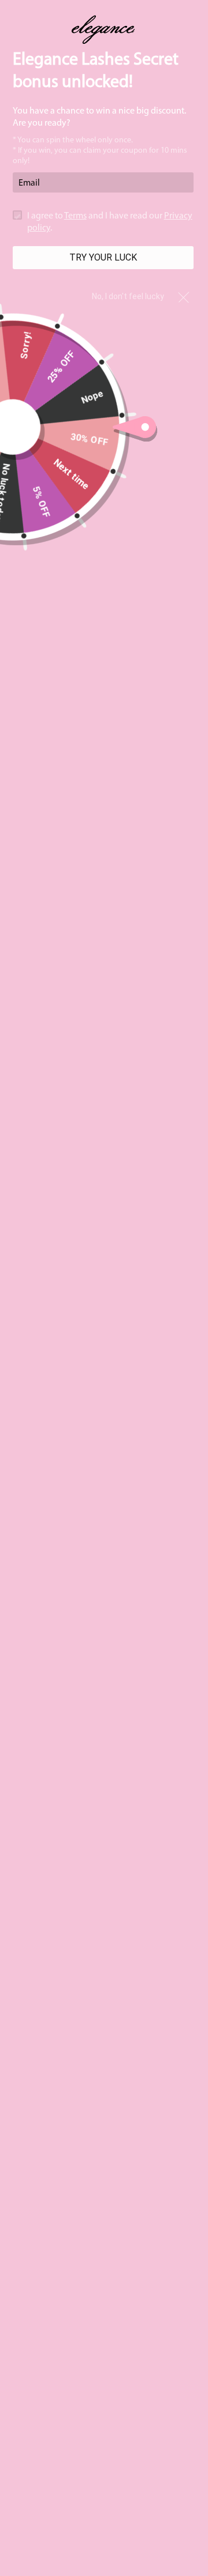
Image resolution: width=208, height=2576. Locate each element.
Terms (75, 216)
